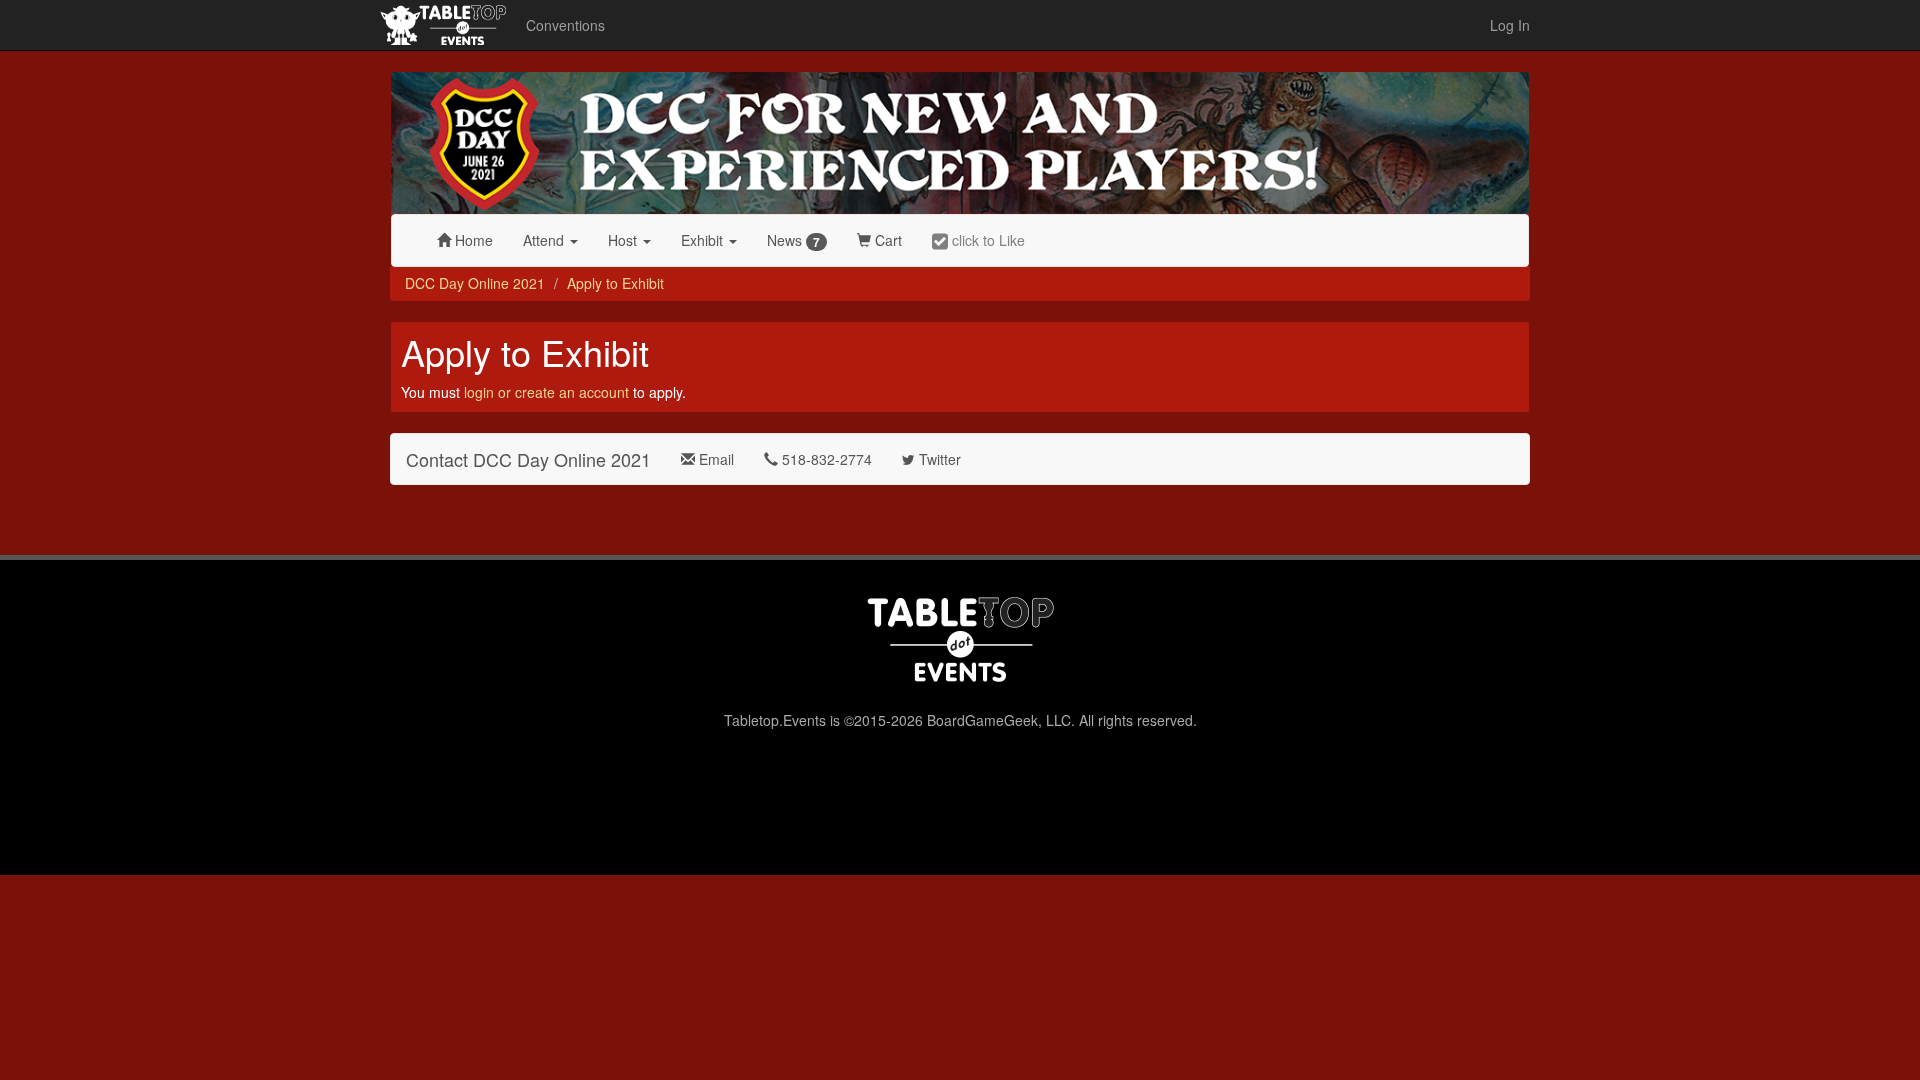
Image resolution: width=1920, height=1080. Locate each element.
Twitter (938, 459)
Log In (1510, 25)
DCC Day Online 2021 (475, 283)
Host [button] (624, 240)
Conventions (565, 25)
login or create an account (546, 392)
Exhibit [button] (704, 240)
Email (714, 459)
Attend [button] (545, 240)
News (793, 240)
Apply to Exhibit (615, 283)
